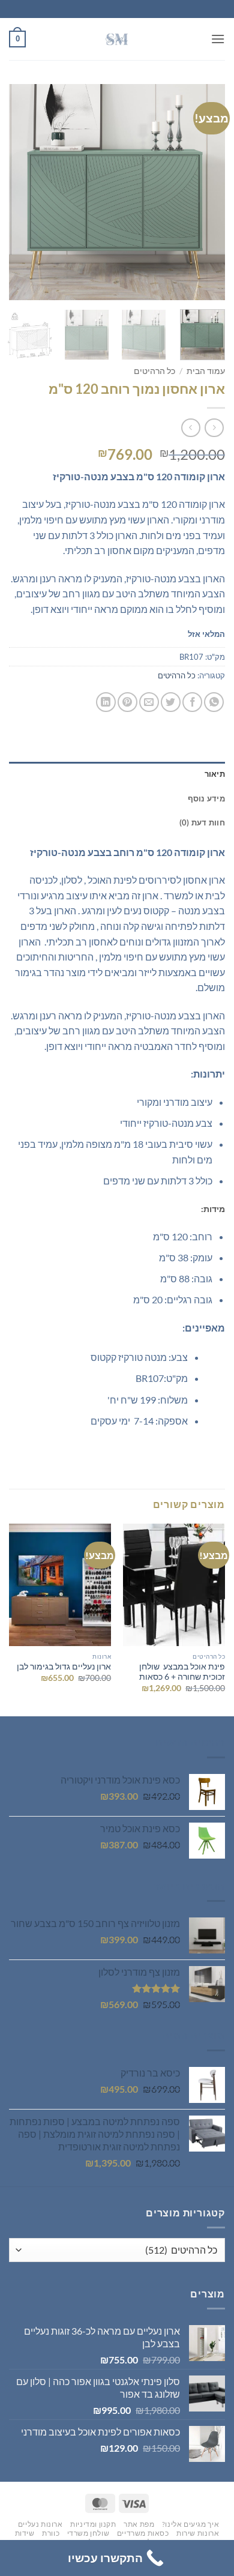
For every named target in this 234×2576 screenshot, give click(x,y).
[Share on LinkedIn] (106, 702)
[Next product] (214, 428)
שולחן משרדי (88, 2533)
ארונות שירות (198, 2533)
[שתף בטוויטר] (171, 702)
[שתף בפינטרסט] (127, 702)
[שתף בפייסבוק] (192, 702)
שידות (25, 2533)
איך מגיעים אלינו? (190, 2524)
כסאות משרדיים (143, 2533)
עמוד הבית (206, 371)
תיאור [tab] (215, 774)
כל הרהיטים (154, 371)
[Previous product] (190, 428)
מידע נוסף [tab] (206, 798)
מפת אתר (139, 2524)
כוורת (51, 2533)
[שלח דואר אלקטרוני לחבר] (149, 702)
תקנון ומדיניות (93, 2524)
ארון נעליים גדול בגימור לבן (64, 1667)
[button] (218, 39)
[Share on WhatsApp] (214, 702)
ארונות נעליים (40, 2524)
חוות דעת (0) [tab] (202, 822)
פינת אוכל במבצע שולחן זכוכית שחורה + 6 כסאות (182, 1672)
